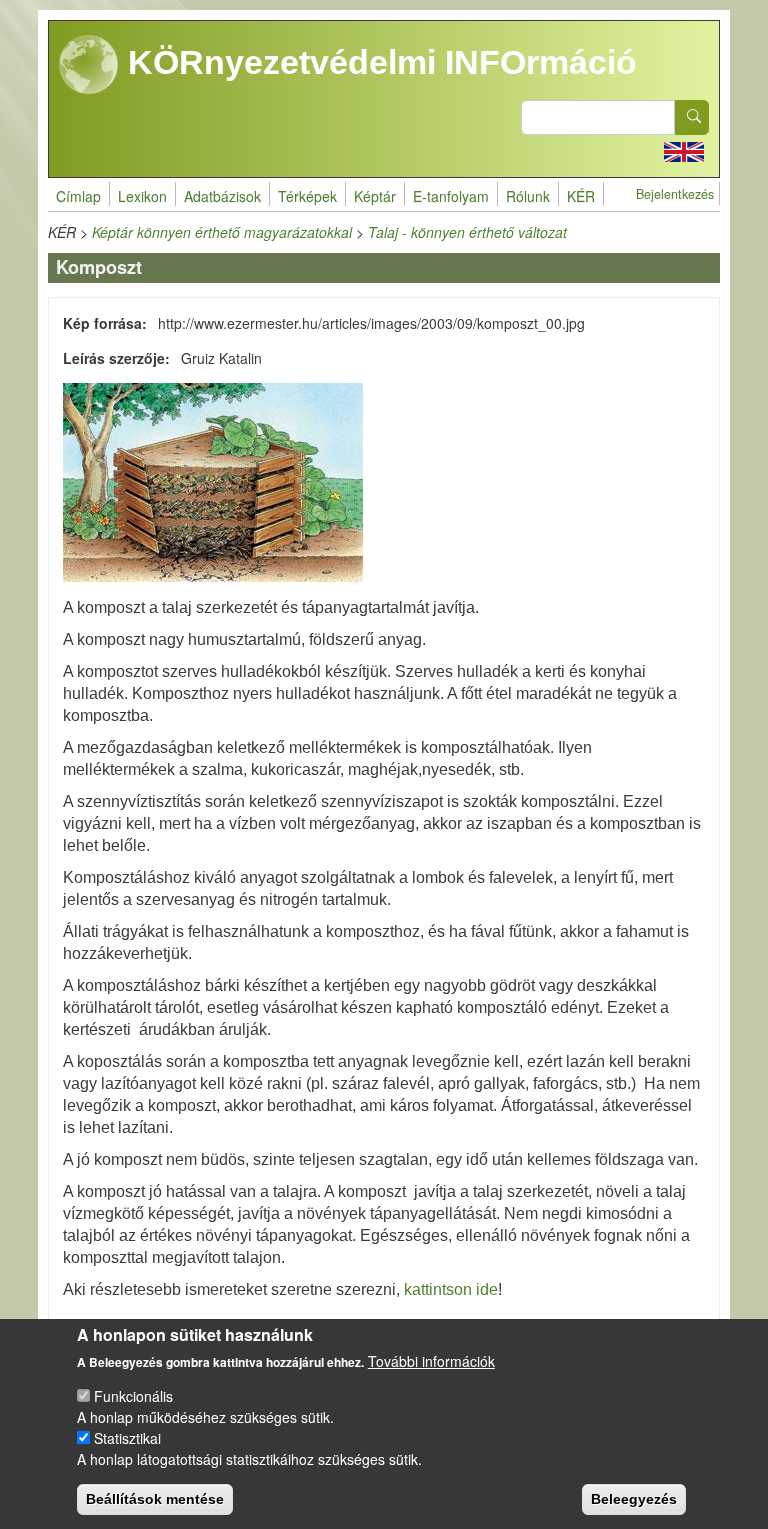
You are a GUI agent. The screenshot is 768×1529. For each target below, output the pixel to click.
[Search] (692, 117)
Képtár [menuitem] (375, 196)
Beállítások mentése (155, 1499)
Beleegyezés (634, 1499)
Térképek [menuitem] (307, 196)
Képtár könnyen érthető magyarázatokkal (222, 232)
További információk (431, 1361)
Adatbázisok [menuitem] (222, 196)
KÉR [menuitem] (581, 196)
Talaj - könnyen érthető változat (467, 232)
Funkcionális (133, 1396)
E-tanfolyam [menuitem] (451, 196)
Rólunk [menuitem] (528, 196)
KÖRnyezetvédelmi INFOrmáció (378, 62)
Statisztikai (127, 1438)
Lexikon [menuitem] (142, 196)
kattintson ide (451, 1289)
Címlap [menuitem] (78, 196)
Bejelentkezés (675, 194)
